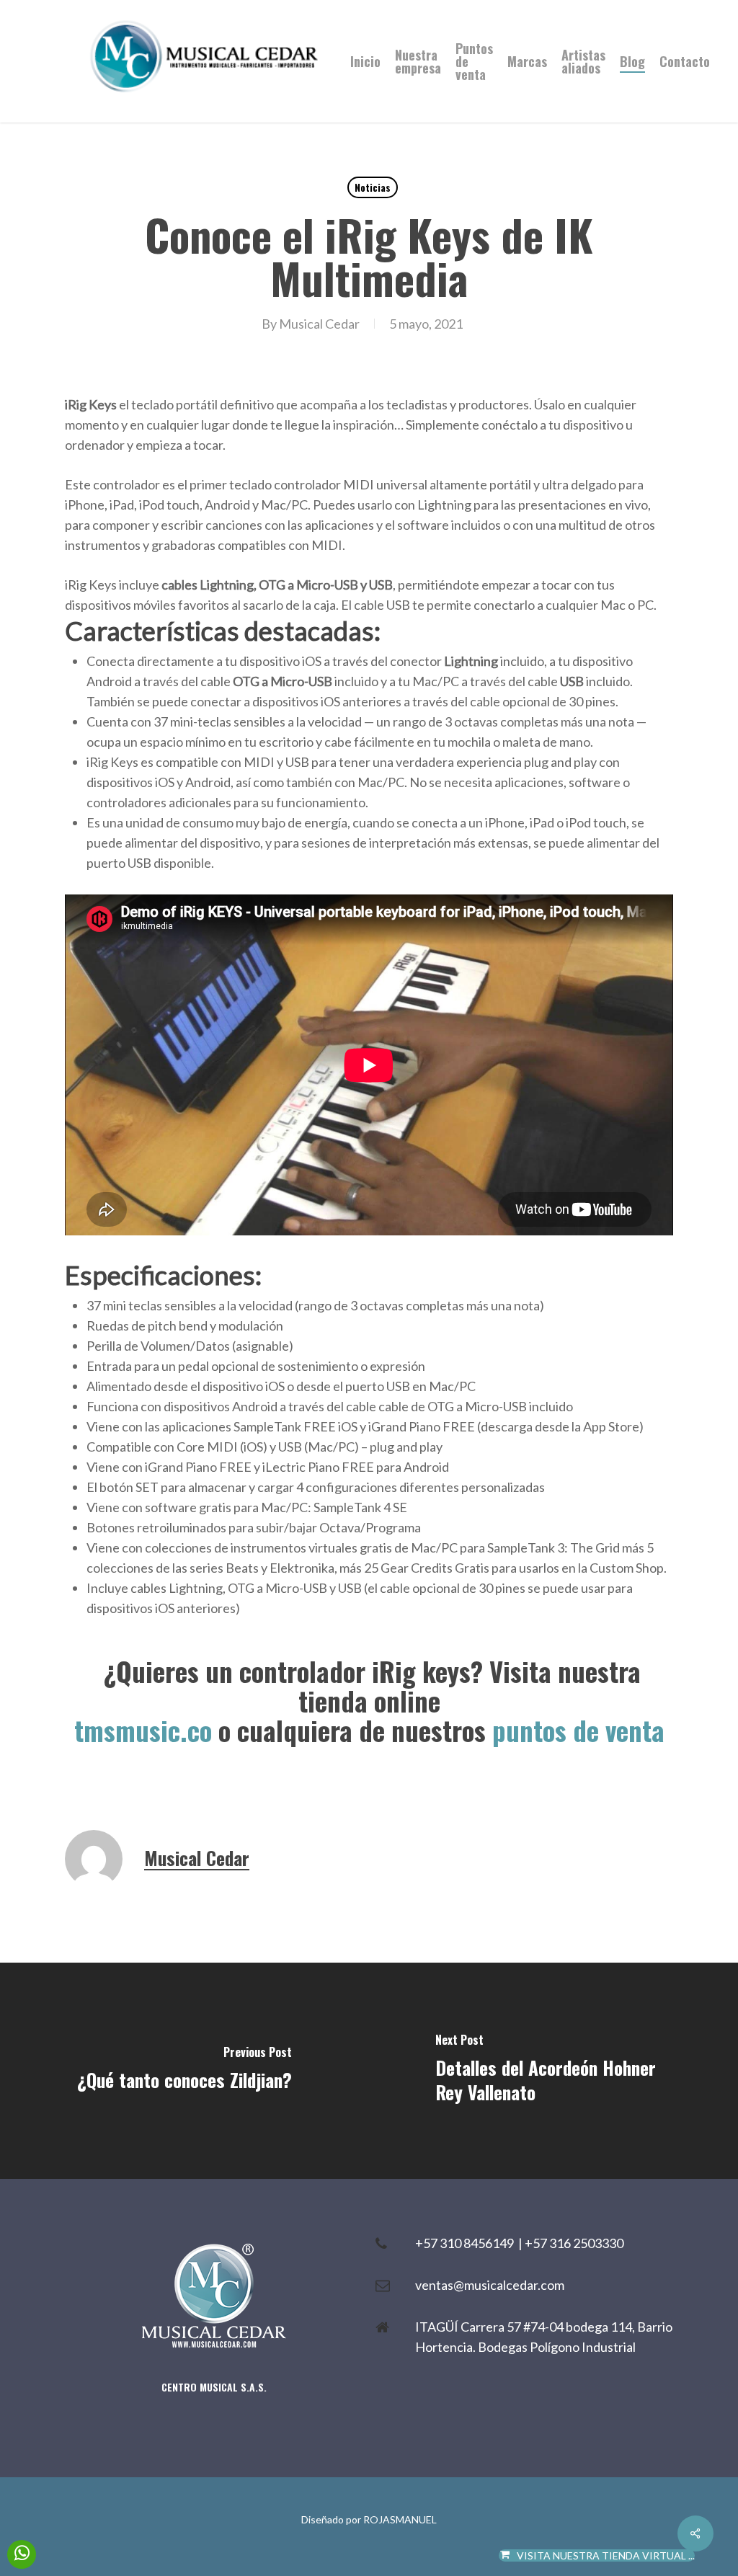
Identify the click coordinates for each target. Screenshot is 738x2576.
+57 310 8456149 (467, 2243)
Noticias (373, 187)
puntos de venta (578, 1730)
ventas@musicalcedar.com (490, 2285)
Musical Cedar (319, 324)
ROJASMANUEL (400, 2519)
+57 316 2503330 (574, 2243)
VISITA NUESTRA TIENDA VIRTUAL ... (606, 2555)
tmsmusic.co (143, 1730)
